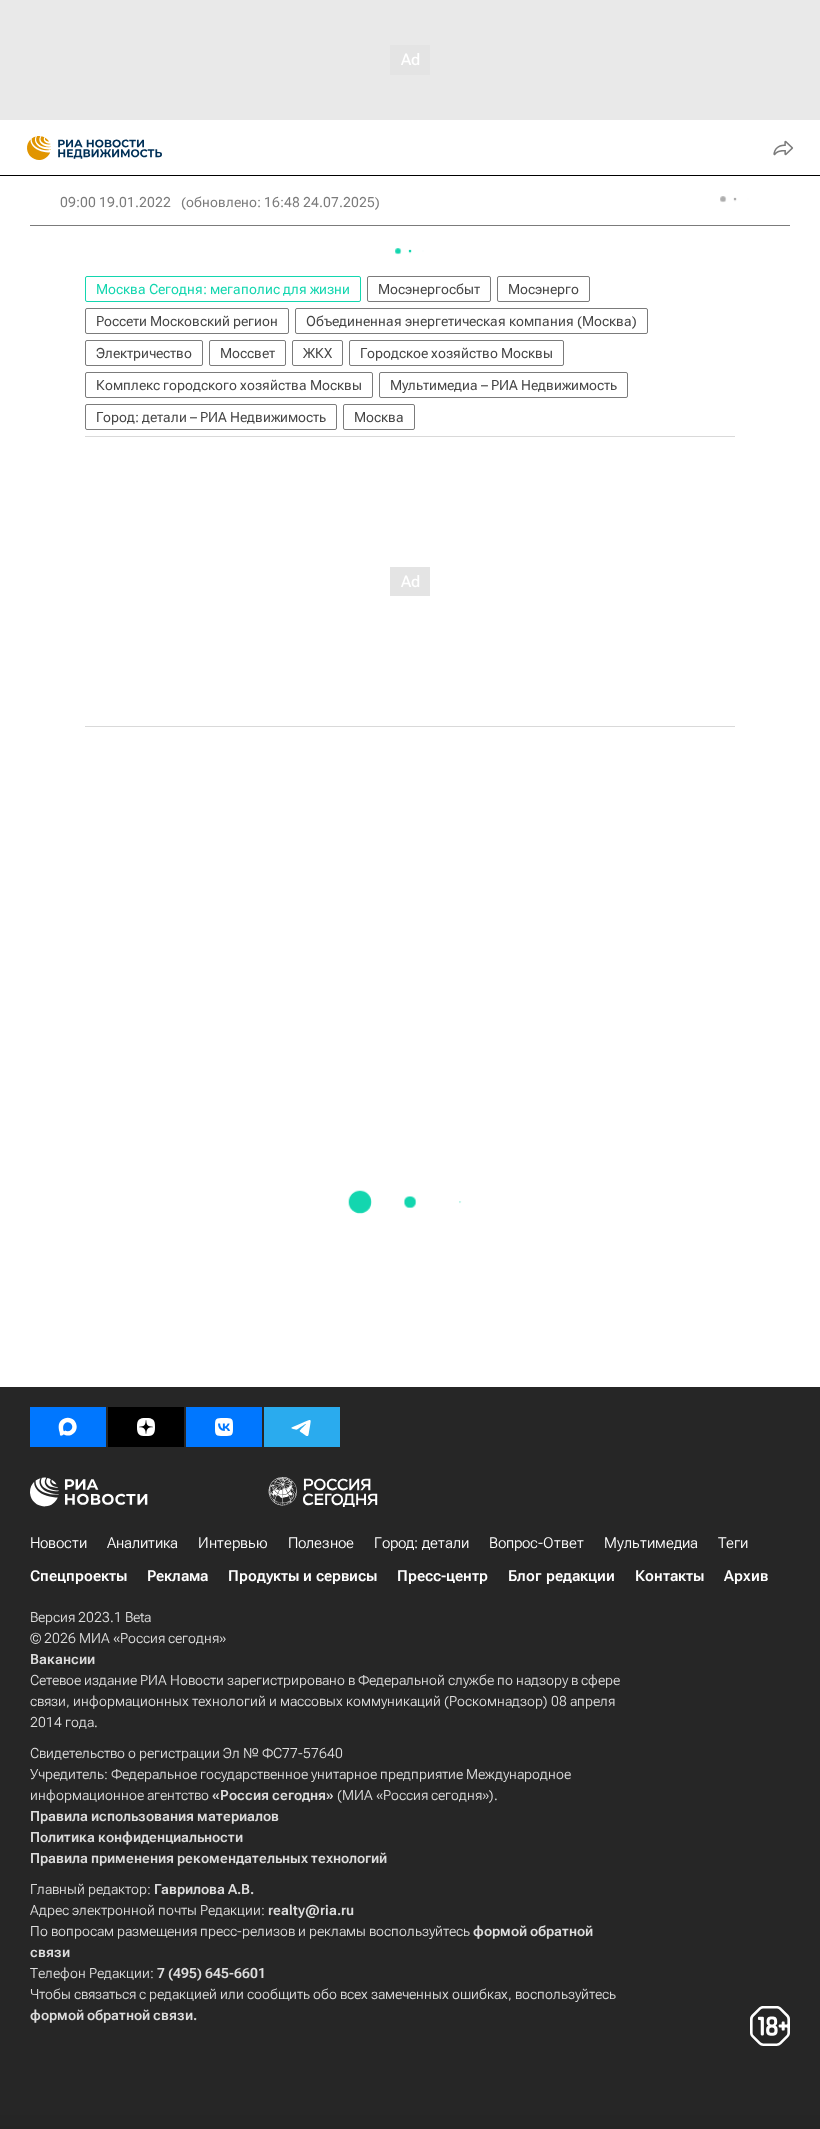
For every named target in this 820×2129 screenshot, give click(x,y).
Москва (379, 417)
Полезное (321, 1543)
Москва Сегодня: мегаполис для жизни (223, 289)
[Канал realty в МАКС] (68, 1427)
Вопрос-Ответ (536, 1543)
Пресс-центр (442, 1576)
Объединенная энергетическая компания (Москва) (471, 321)
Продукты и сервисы (302, 1576)
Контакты (669, 1576)
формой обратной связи (111, 2015)
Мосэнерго (543, 289)
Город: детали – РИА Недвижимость (211, 417)
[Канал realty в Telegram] (302, 1427)
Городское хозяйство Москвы (456, 353)
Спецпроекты (78, 1576)
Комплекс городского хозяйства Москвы (229, 385)
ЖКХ (317, 353)
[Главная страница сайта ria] (32, 148)
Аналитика (142, 1543)
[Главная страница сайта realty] (130, 148)
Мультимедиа (651, 1543)
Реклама (177, 1576)
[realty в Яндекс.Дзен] (146, 1427)
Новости (58, 1543)
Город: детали (421, 1543)
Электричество (144, 353)
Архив (746, 1576)
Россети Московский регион (187, 321)
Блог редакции (561, 1576)
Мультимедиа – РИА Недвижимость (503, 385)
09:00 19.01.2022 (115, 202)
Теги (733, 1543)
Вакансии (62, 1659)
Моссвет (247, 353)
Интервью (233, 1543)
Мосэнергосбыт (429, 289)
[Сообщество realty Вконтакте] (224, 1427)
